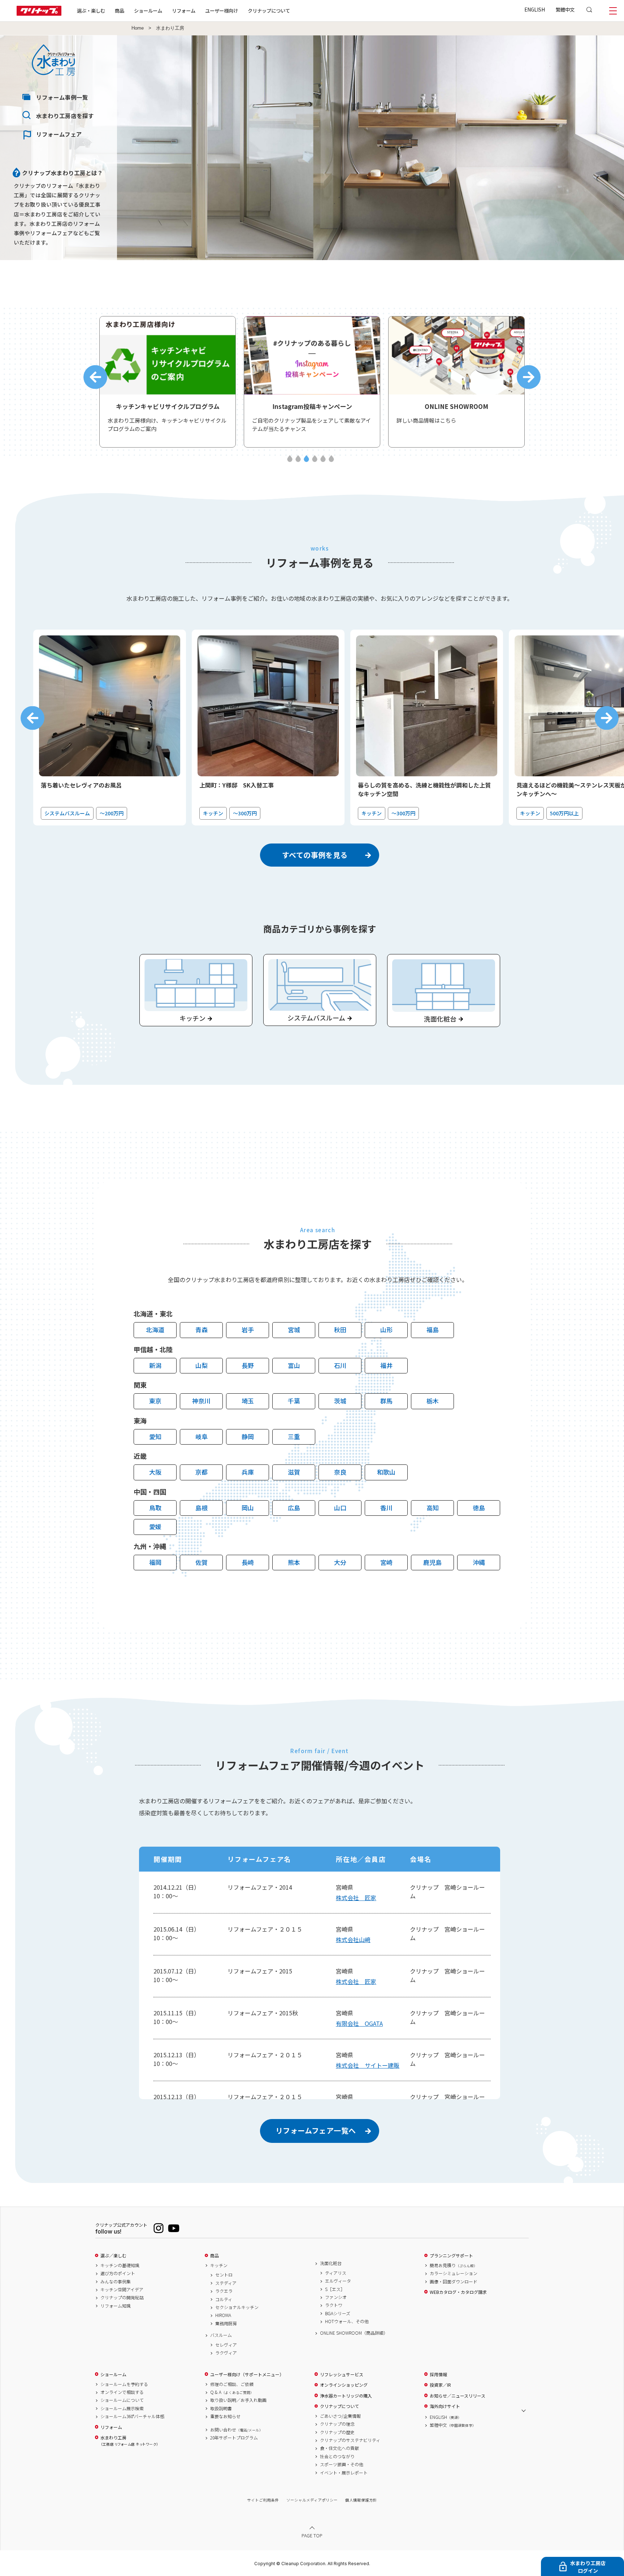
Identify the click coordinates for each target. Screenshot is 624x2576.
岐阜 (201, 1436)
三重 (294, 1436)
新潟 (155, 1365)
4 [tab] (315, 459)
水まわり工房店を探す (65, 116)
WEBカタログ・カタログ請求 (458, 2292)
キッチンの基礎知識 (120, 2265)
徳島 (479, 1508)
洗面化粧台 (331, 2263)
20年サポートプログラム (234, 2438)
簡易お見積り (454, 2265)
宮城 (294, 1330)
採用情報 (438, 2374)
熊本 (294, 1562)
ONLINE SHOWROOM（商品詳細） (354, 2333)
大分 (340, 1562)
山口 (340, 1508)
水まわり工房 (129, 2441)
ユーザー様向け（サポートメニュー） (247, 2374)
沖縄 (479, 1562)
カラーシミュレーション (454, 2273)
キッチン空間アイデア (122, 2290)
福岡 (155, 1562)
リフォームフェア (59, 134)
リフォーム (184, 10)
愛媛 (155, 1526)
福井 (386, 1365)
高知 (433, 1508)
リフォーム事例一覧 (62, 97)
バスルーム (221, 2335)
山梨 (201, 1365)
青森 (201, 1330)
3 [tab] (306, 459)
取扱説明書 (221, 2408)
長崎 (248, 1562)
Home (138, 28)
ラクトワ (334, 2305)
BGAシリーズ (338, 2313)
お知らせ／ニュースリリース (458, 2396)
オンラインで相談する (122, 2392)
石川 (340, 1365)
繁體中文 (565, 9)
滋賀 (294, 1472)
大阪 (155, 1472)
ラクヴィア (226, 2353)
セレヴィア (226, 2345)
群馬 (386, 1401)
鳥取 (155, 1508)
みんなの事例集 (116, 2282)
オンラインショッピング (344, 2385)
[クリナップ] (39, 14)
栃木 (433, 1401)
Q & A (232, 2392)
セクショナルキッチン (237, 2307)
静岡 (248, 1436)
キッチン (219, 2265)
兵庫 (248, 1472)
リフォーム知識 (116, 2306)
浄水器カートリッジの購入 (346, 2396)
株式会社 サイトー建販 (368, 2065)
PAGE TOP (312, 2535)
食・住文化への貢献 (339, 2448)
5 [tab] (323, 459)
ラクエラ (224, 2291)
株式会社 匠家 (356, 1898)
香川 (386, 1508)
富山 (294, 1365)
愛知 (155, 1436)
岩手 (248, 1330)
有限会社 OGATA (359, 2023)
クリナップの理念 (337, 2424)
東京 (155, 1401)
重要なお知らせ (225, 2416)
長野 (248, 1365)
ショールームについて (122, 2400)
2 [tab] (298, 459)
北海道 (155, 1330)
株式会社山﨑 (353, 1939)
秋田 (340, 1330)
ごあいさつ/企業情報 (340, 2416)
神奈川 (201, 1401)
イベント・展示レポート (344, 2473)
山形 (386, 1330)
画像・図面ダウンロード (454, 2282)
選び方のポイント (118, 2273)
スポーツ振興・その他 (342, 2464)
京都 (201, 1472)
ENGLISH (535, 9)
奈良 (340, 1472)
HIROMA (223, 2315)
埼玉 (248, 1401)
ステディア (226, 2283)
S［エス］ (335, 2289)
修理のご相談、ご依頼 (232, 2384)
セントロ (224, 2275)
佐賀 (201, 1562)
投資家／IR (440, 2385)
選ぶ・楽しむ (91, 10)
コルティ (224, 2299)
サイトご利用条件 (263, 2500)
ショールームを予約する (124, 2384)
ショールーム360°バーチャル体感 (132, 2416)
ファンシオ (336, 2297)
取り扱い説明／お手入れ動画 (238, 2400)
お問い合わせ (237, 2430)
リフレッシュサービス (342, 2374)
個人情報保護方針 (361, 2500)
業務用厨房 (226, 2323)
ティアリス (336, 2273)
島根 (201, 1508)
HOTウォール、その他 (347, 2321)
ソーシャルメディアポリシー (312, 2500)
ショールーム (148, 10)
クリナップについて (269, 10)
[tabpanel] (168, 382)
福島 (433, 1330)
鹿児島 (432, 1562)
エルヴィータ (338, 2281)
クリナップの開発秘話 (122, 2297)
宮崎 (386, 1562)
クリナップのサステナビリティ (350, 2440)
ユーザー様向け (222, 10)
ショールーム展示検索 (122, 2408)
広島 (294, 1508)
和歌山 (386, 1472)
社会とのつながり (337, 2456)
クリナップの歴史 (337, 2432)
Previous (95, 377)
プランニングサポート (451, 2256)
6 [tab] (331, 459)
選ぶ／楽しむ (113, 2256)
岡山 (248, 1508)
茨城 (340, 1401)
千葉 (294, 1401)
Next (529, 377)
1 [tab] (290, 459)
